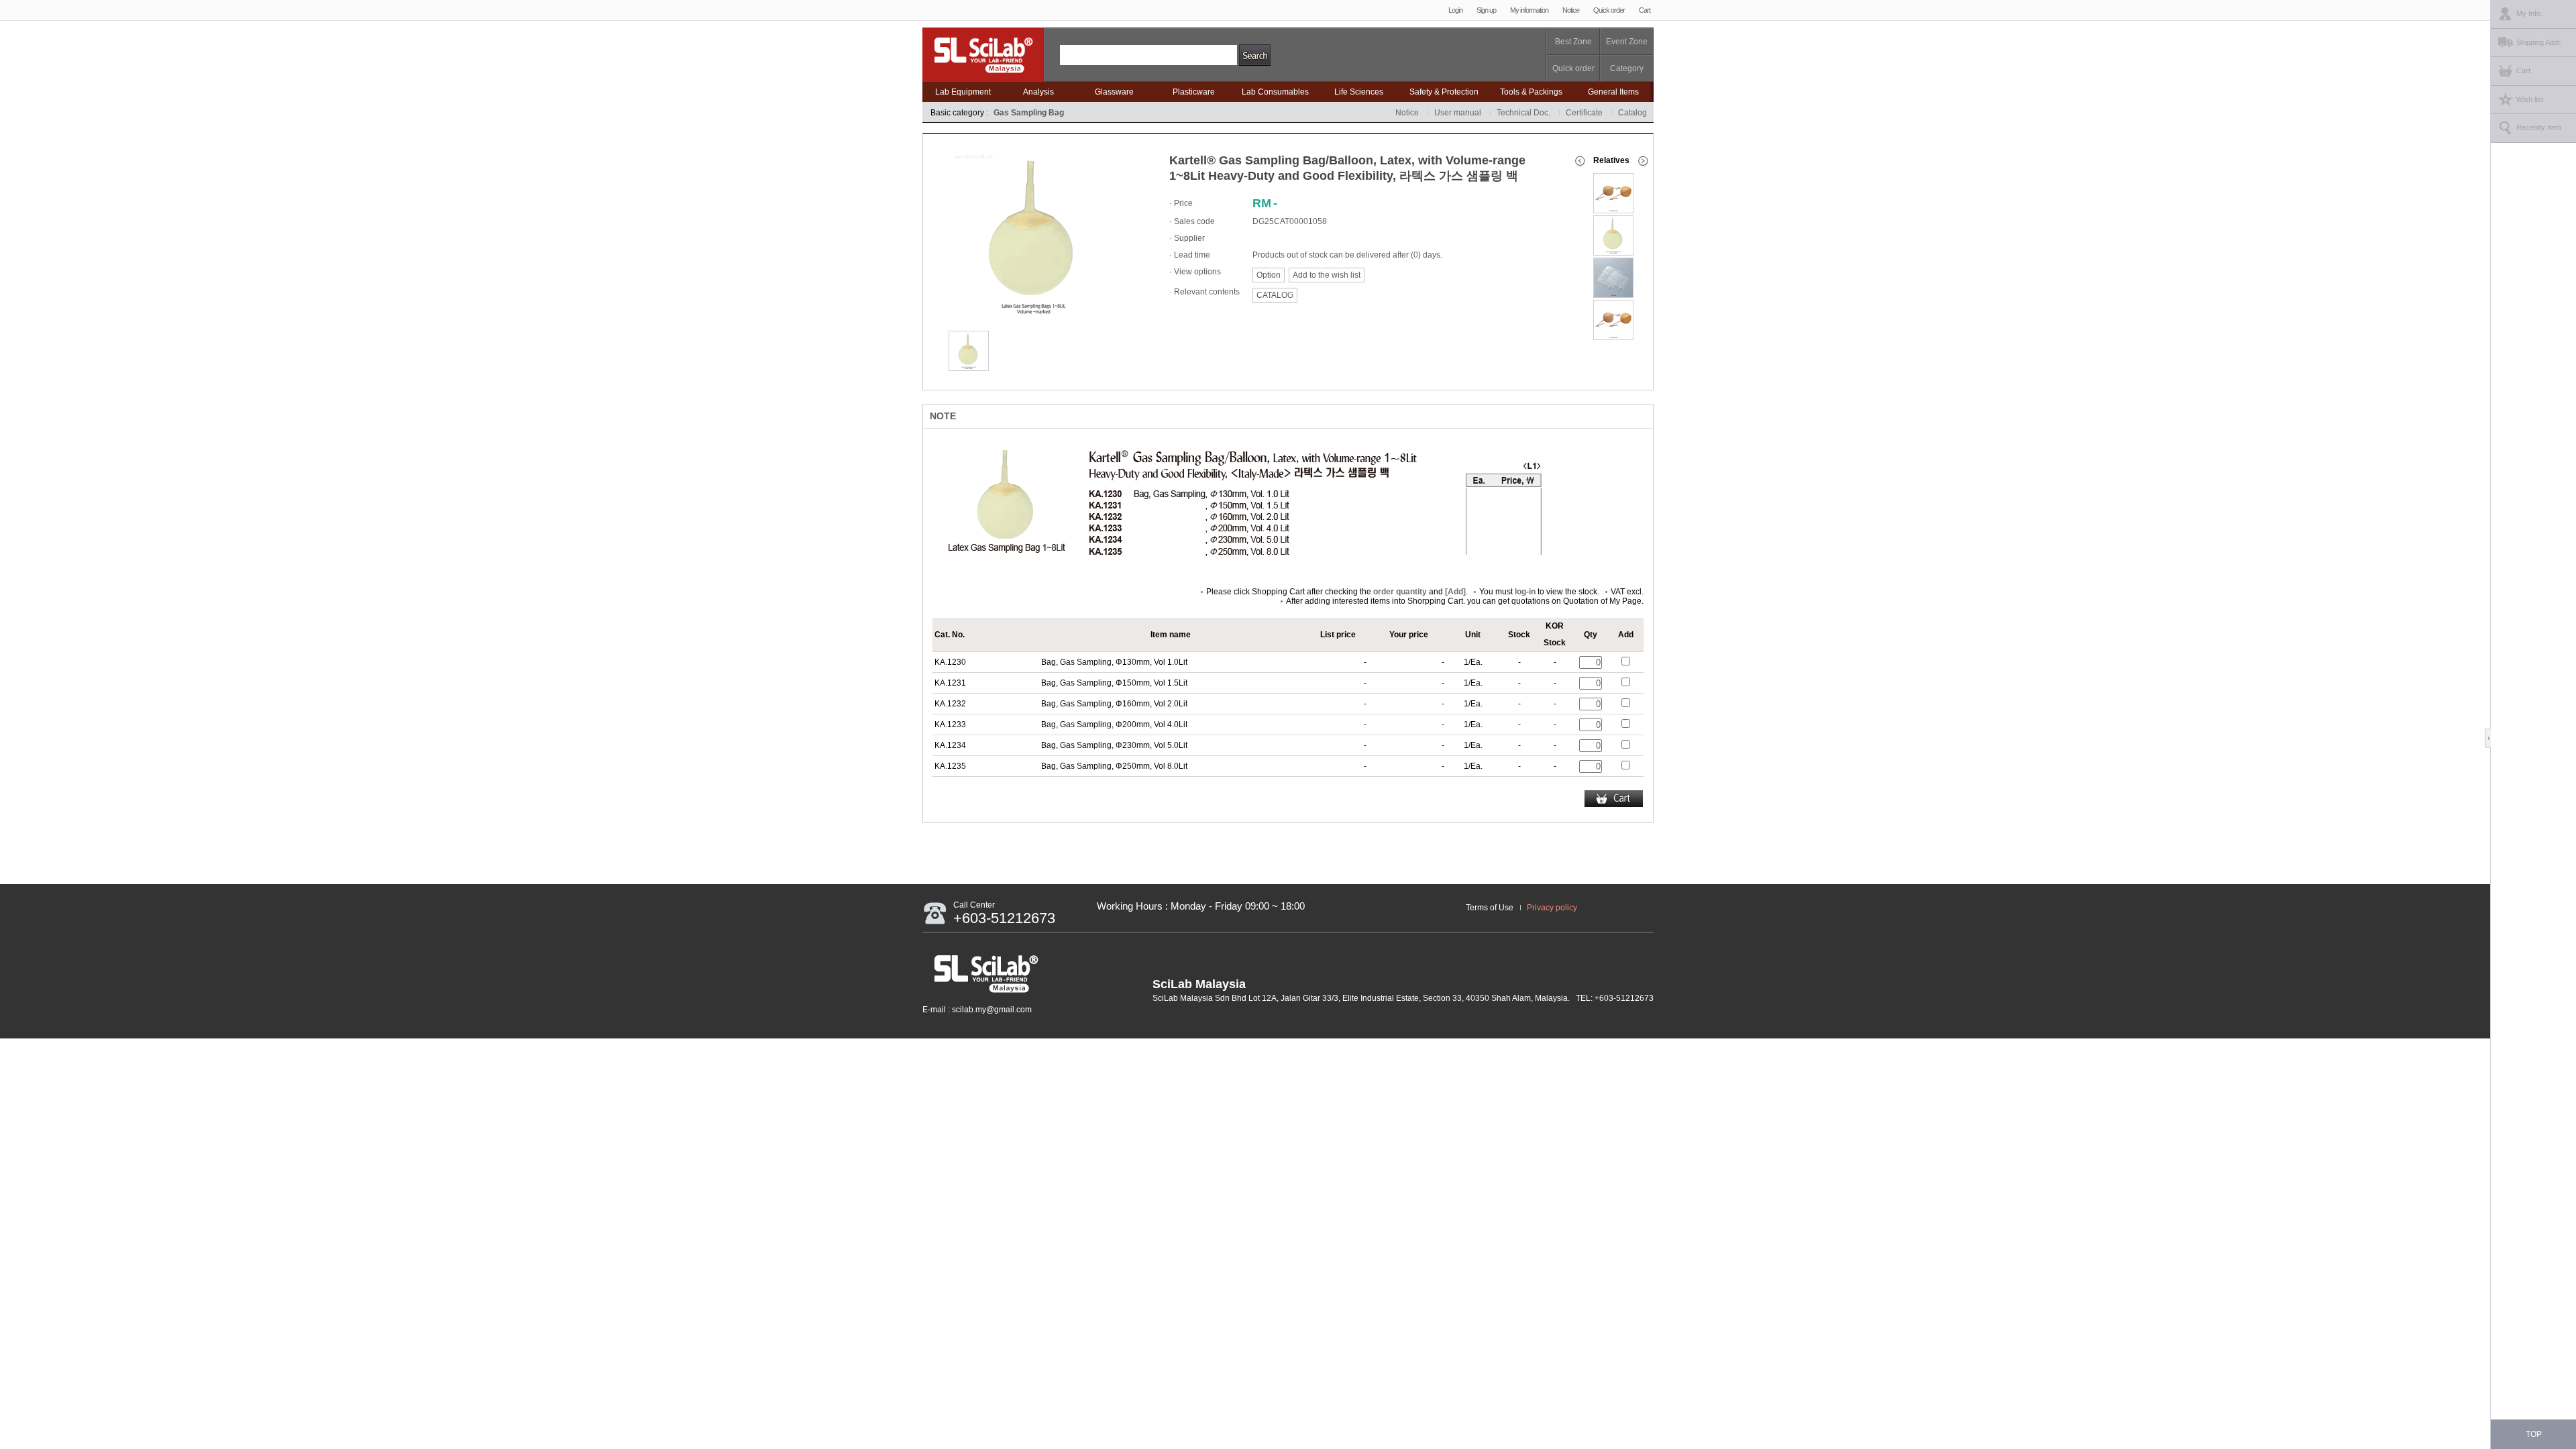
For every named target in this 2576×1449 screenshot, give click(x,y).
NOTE (943, 416)
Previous (1580, 161)
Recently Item (2539, 127)
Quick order (1609, 10)
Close (2491, 738)
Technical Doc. (1523, 113)
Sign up (1486, 10)
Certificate (1584, 113)
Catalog (1632, 113)
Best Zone (1573, 42)
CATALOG (1275, 295)
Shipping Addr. (2539, 42)
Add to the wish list (1327, 275)
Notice (1571, 10)
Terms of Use (1490, 908)
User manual (1458, 113)
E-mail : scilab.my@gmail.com (977, 1010)
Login (1455, 10)
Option (1269, 275)
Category (1627, 68)
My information (1529, 10)
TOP (2534, 1434)
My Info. (2529, 13)
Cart (1645, 10)
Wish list (2530, 99)
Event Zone (1627, 42)
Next (1645, 161)
